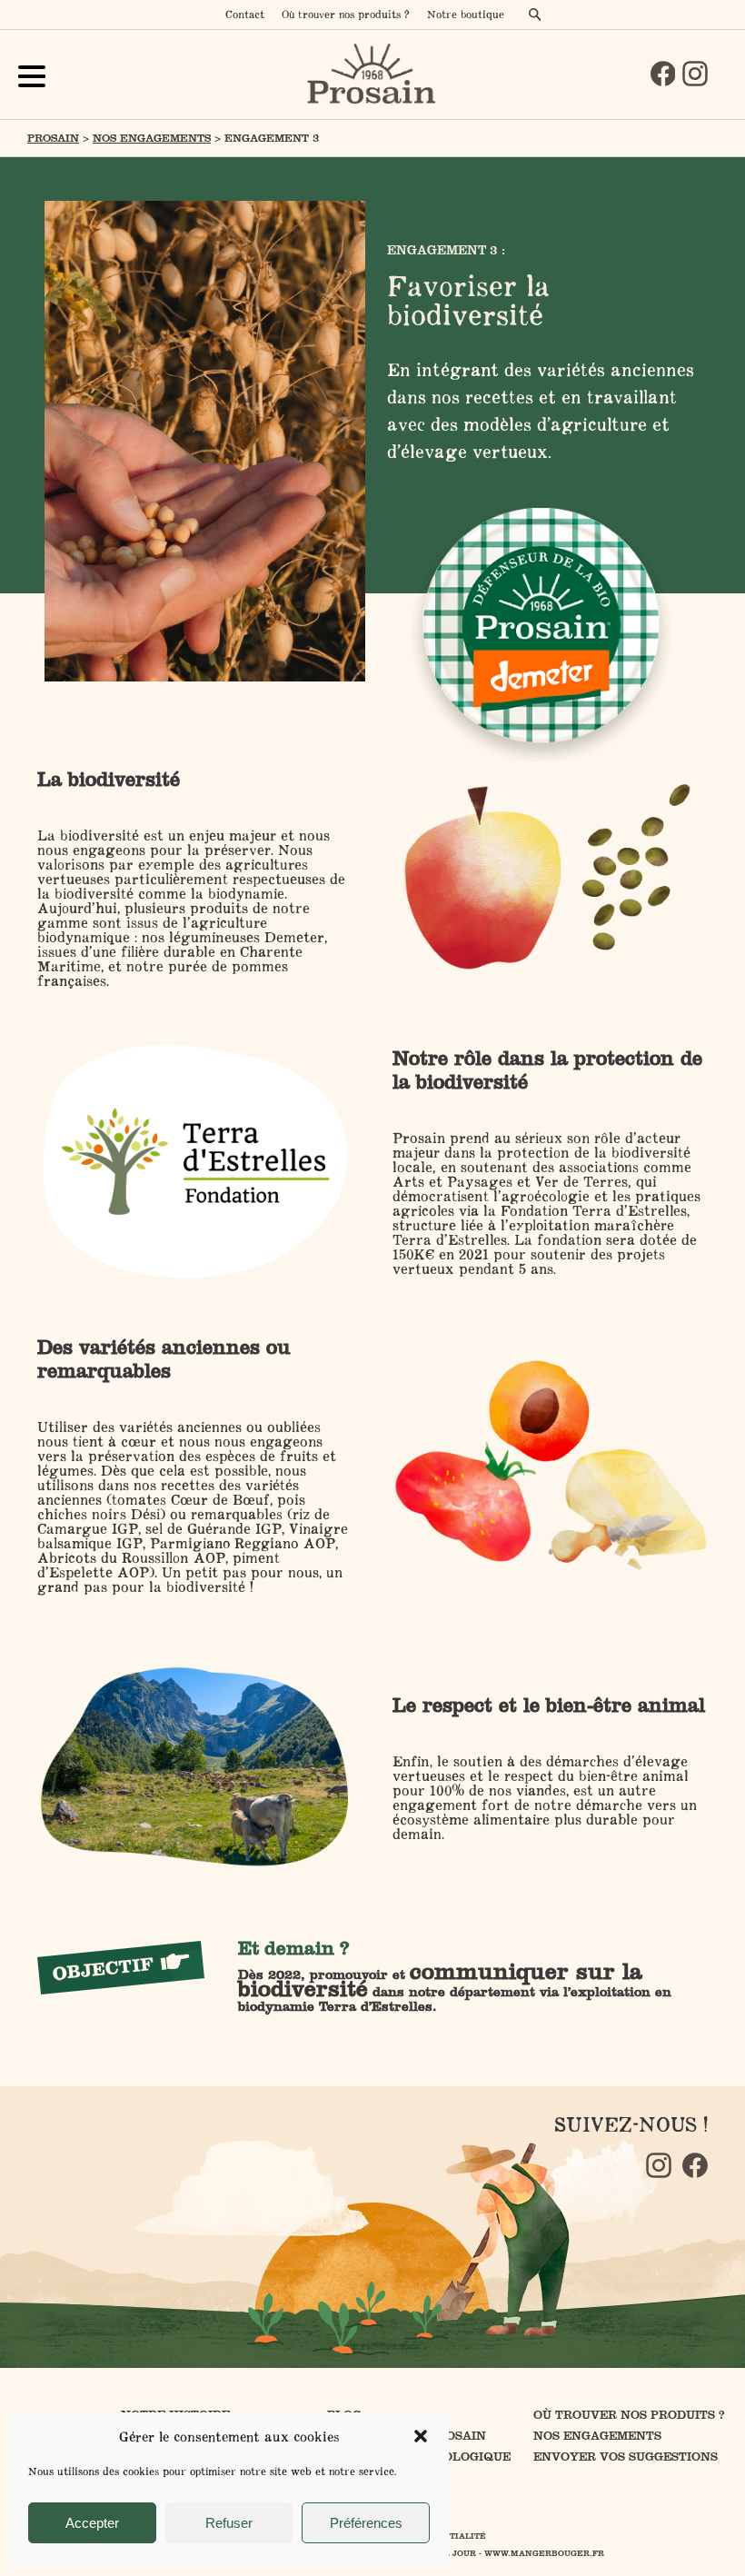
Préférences (366, 2523)
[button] (421, 2436)
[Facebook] (663, 74)
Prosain (53, 138)
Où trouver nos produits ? (346, 14)
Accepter (92, 2523)
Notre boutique (466, 14)
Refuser (229, 2523)
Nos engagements (152, 138)
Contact (245, 14)
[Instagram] (695, 74)
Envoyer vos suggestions (626, 2457)
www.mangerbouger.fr (544, 2553)
